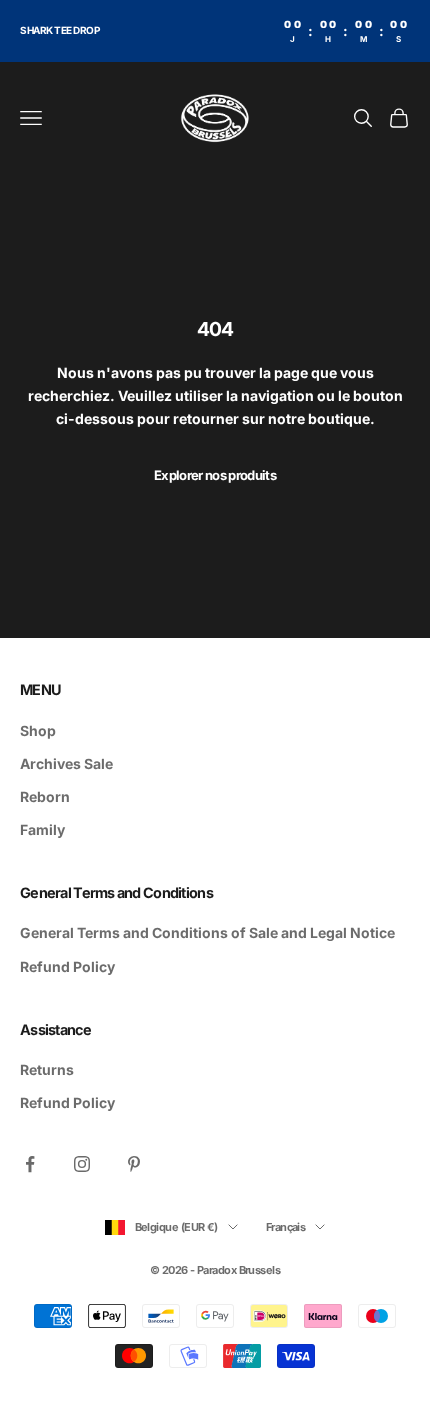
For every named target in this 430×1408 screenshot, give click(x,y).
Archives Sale (66, 763)
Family (42, 829)
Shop (38, 730)
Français (286, 1227)
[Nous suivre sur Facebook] (30, 1164)
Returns (47, 1069)
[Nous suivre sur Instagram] (82, 1164)
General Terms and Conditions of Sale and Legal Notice (207, 932)
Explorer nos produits (215, 475)
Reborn (45, 796)
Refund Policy (67, 966)
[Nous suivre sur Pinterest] (134, 1164)
